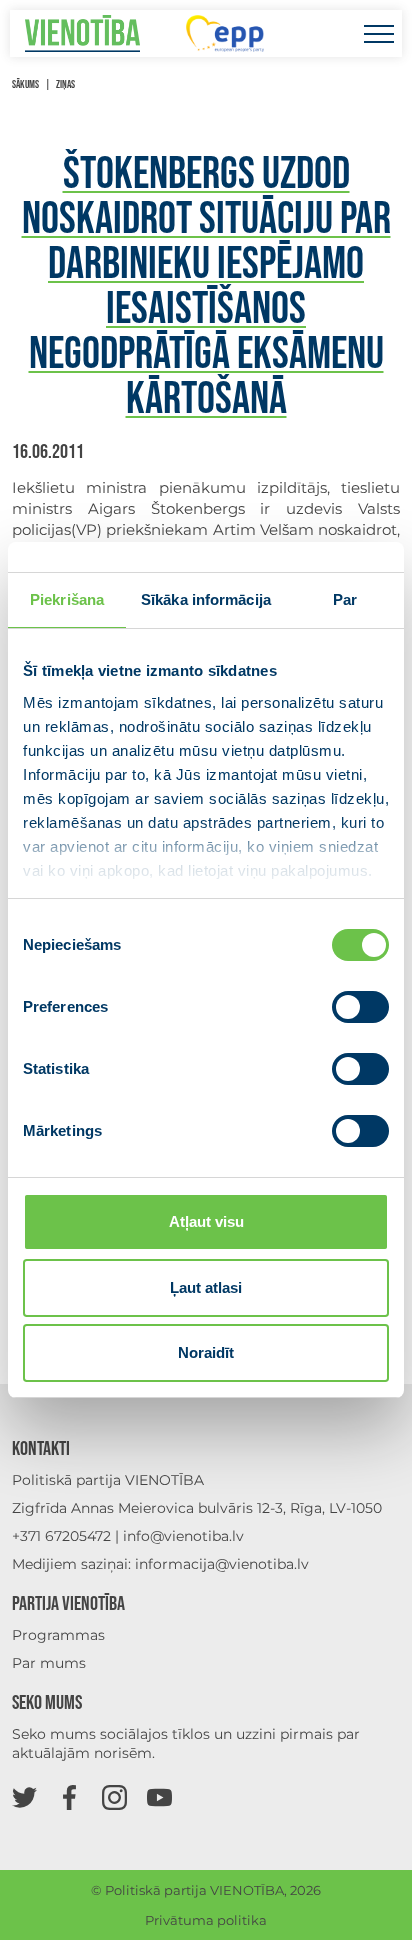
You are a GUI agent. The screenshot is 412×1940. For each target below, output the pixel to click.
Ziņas (65, 84)
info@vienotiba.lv (183, 1536)
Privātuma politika (206, 1920)
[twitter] (24, 1796)
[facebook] (69, 1796)
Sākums (25, 84)
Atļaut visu (206, 1221)
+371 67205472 (61, 1536)
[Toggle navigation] (378, 33)
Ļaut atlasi (206, 1287)
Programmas (58, 1635)
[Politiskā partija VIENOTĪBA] (82, 33)
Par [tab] (345, 599)
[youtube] (159, 1796)
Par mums (49, 1663)
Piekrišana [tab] (67, 599)
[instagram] (114, 1796)
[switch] (360, 1007)
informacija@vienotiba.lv (222, 1564)
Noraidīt (206, 1352)
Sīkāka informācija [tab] (206, 599)
